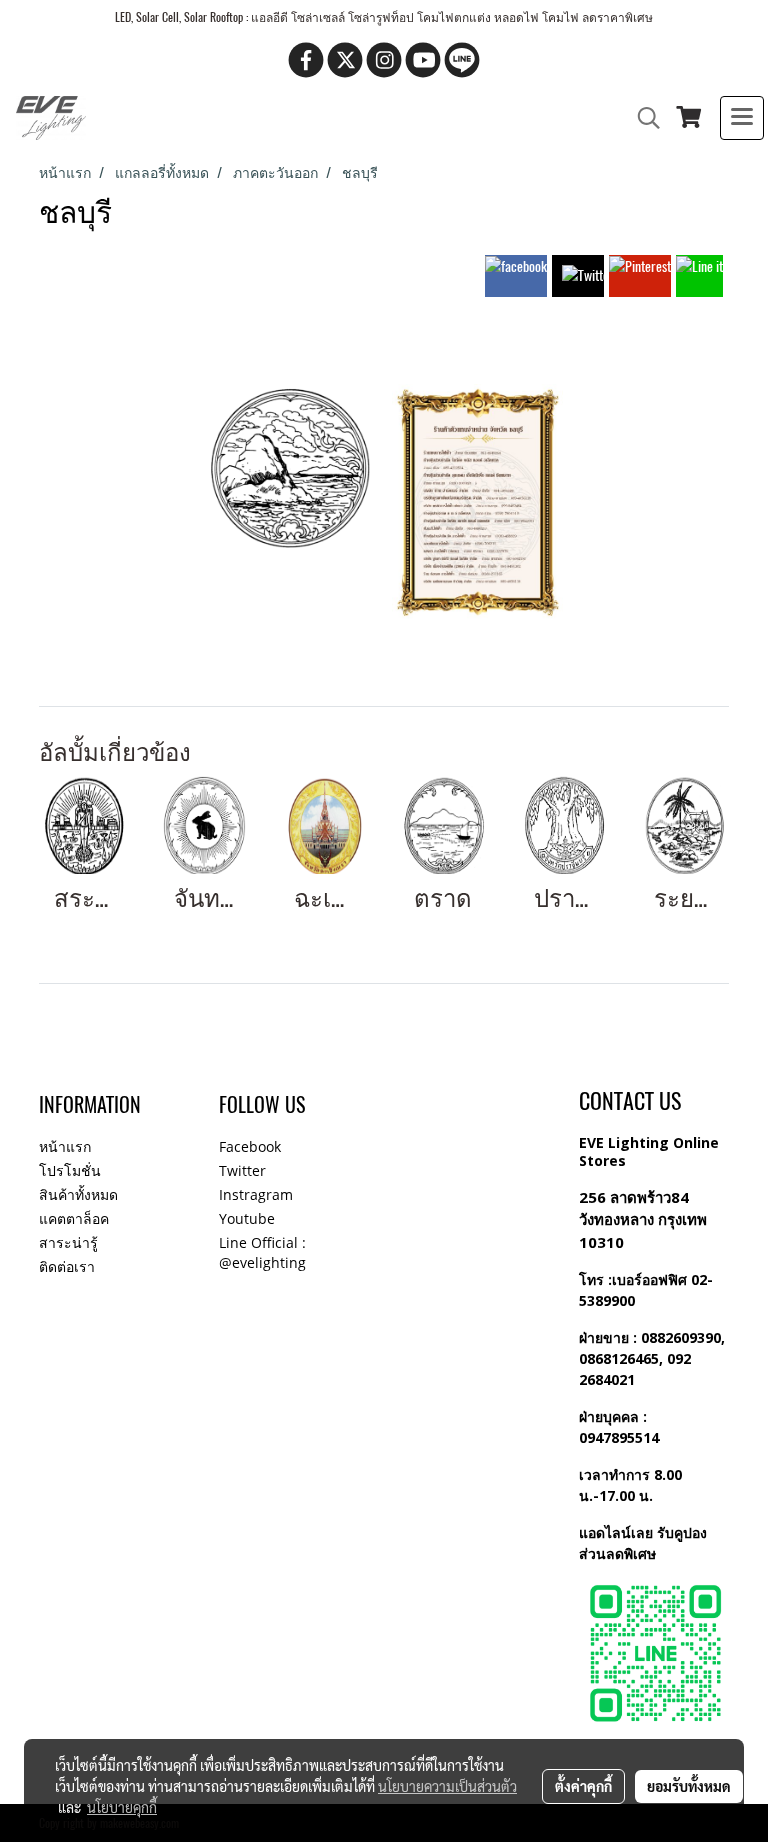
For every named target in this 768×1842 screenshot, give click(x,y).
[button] (642, 118)
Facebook (250, 1146)
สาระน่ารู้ (68, 1242)
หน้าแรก (65, 1146)
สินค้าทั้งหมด (78, 1194)
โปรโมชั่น (70, 1170)
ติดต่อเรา (67, 1266)
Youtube (247, 1218)
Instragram (256, 1194)
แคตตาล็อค (74, 1218)
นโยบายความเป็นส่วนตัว (447, 1786)
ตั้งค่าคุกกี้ (583, 1786)
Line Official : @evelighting (262, 1252)
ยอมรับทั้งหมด (689, 1786)
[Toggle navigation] (742, 118)
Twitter (242, 1170)
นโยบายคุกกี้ (122, 1807)
